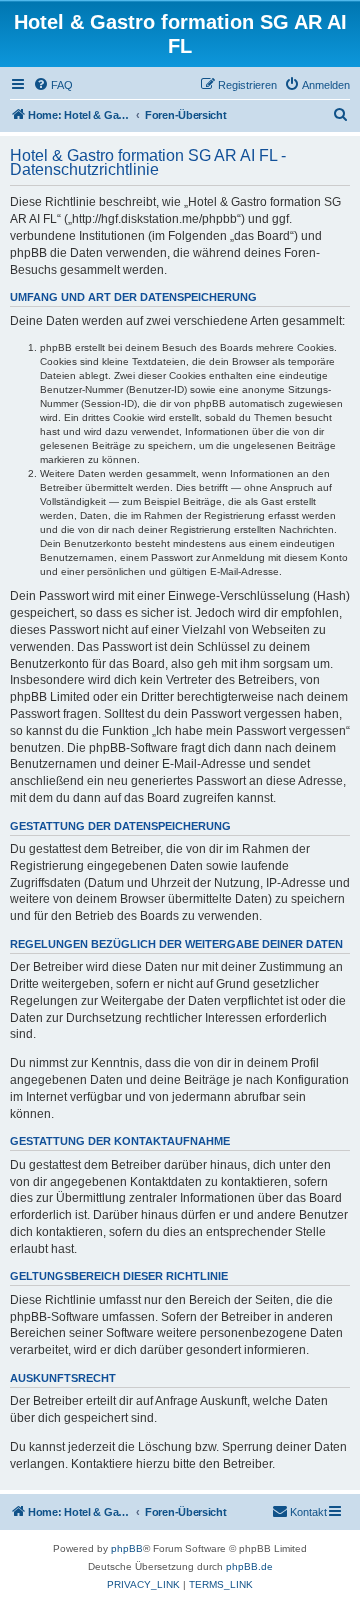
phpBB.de (249, 1566)
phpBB (127, 1548)
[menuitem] (53, 85)
